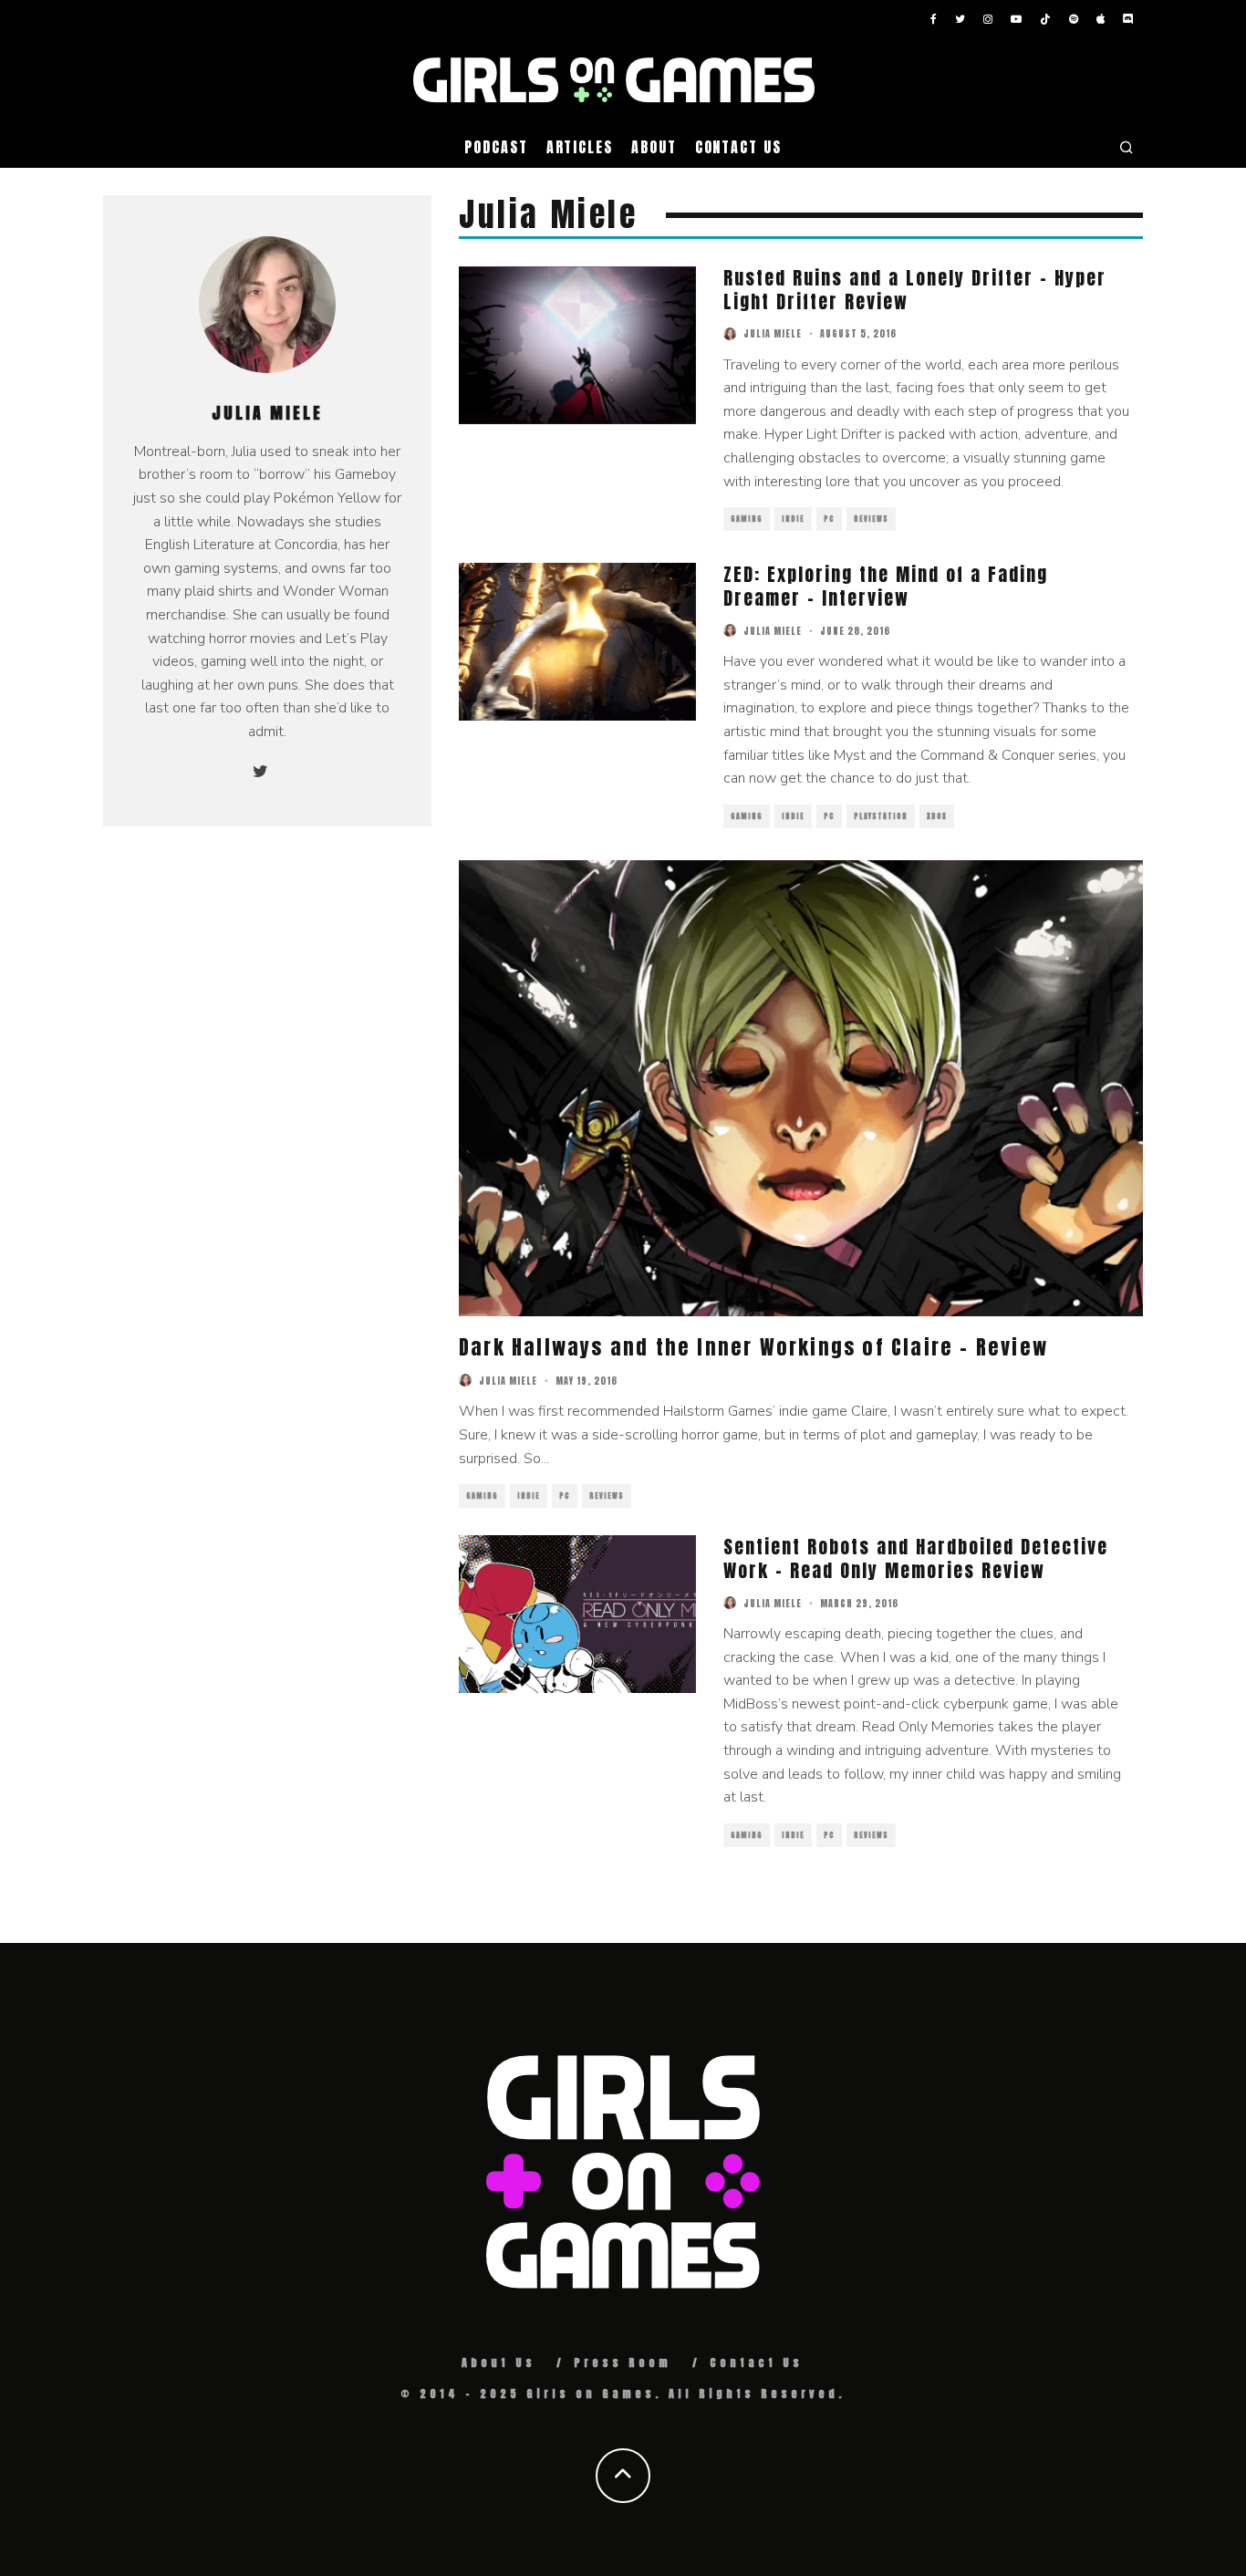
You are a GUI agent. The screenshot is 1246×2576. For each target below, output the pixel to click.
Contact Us (738, 147)
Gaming (747, 519)
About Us (498, 2363)
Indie (793, 519)
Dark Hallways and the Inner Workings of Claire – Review (753, 1347)
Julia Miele (773, 333)
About (654, 147)
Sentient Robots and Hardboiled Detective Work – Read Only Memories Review (916, 1558)
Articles (580, 147)
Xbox (937, 816)
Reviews (871, 519)
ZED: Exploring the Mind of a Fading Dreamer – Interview (886, 586)
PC (829, 519)
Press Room (623, 2363)
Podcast (496, 147)
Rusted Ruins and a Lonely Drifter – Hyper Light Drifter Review (915, 290)
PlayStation (881, 816)
